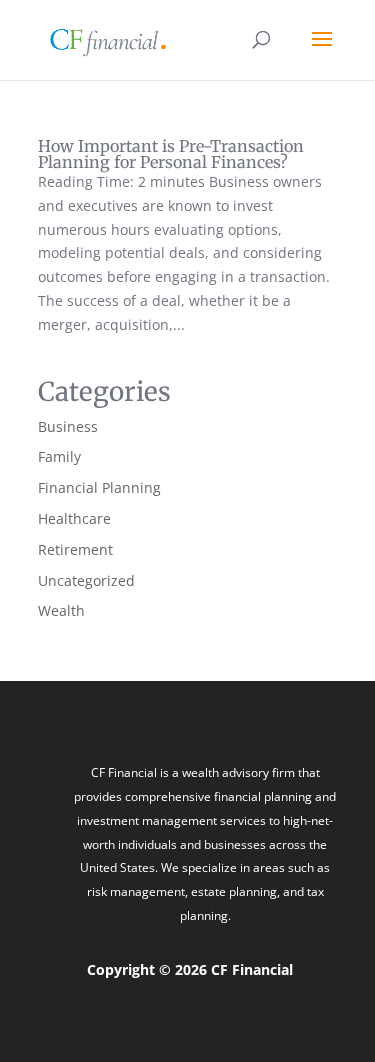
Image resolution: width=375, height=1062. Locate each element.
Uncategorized (86, 580)
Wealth (61, 610)
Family (59, 456)
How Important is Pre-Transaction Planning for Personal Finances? (171, 154)
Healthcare (74, 518)
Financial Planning (99, 487)
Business (68, 426)
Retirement (75, 549)
